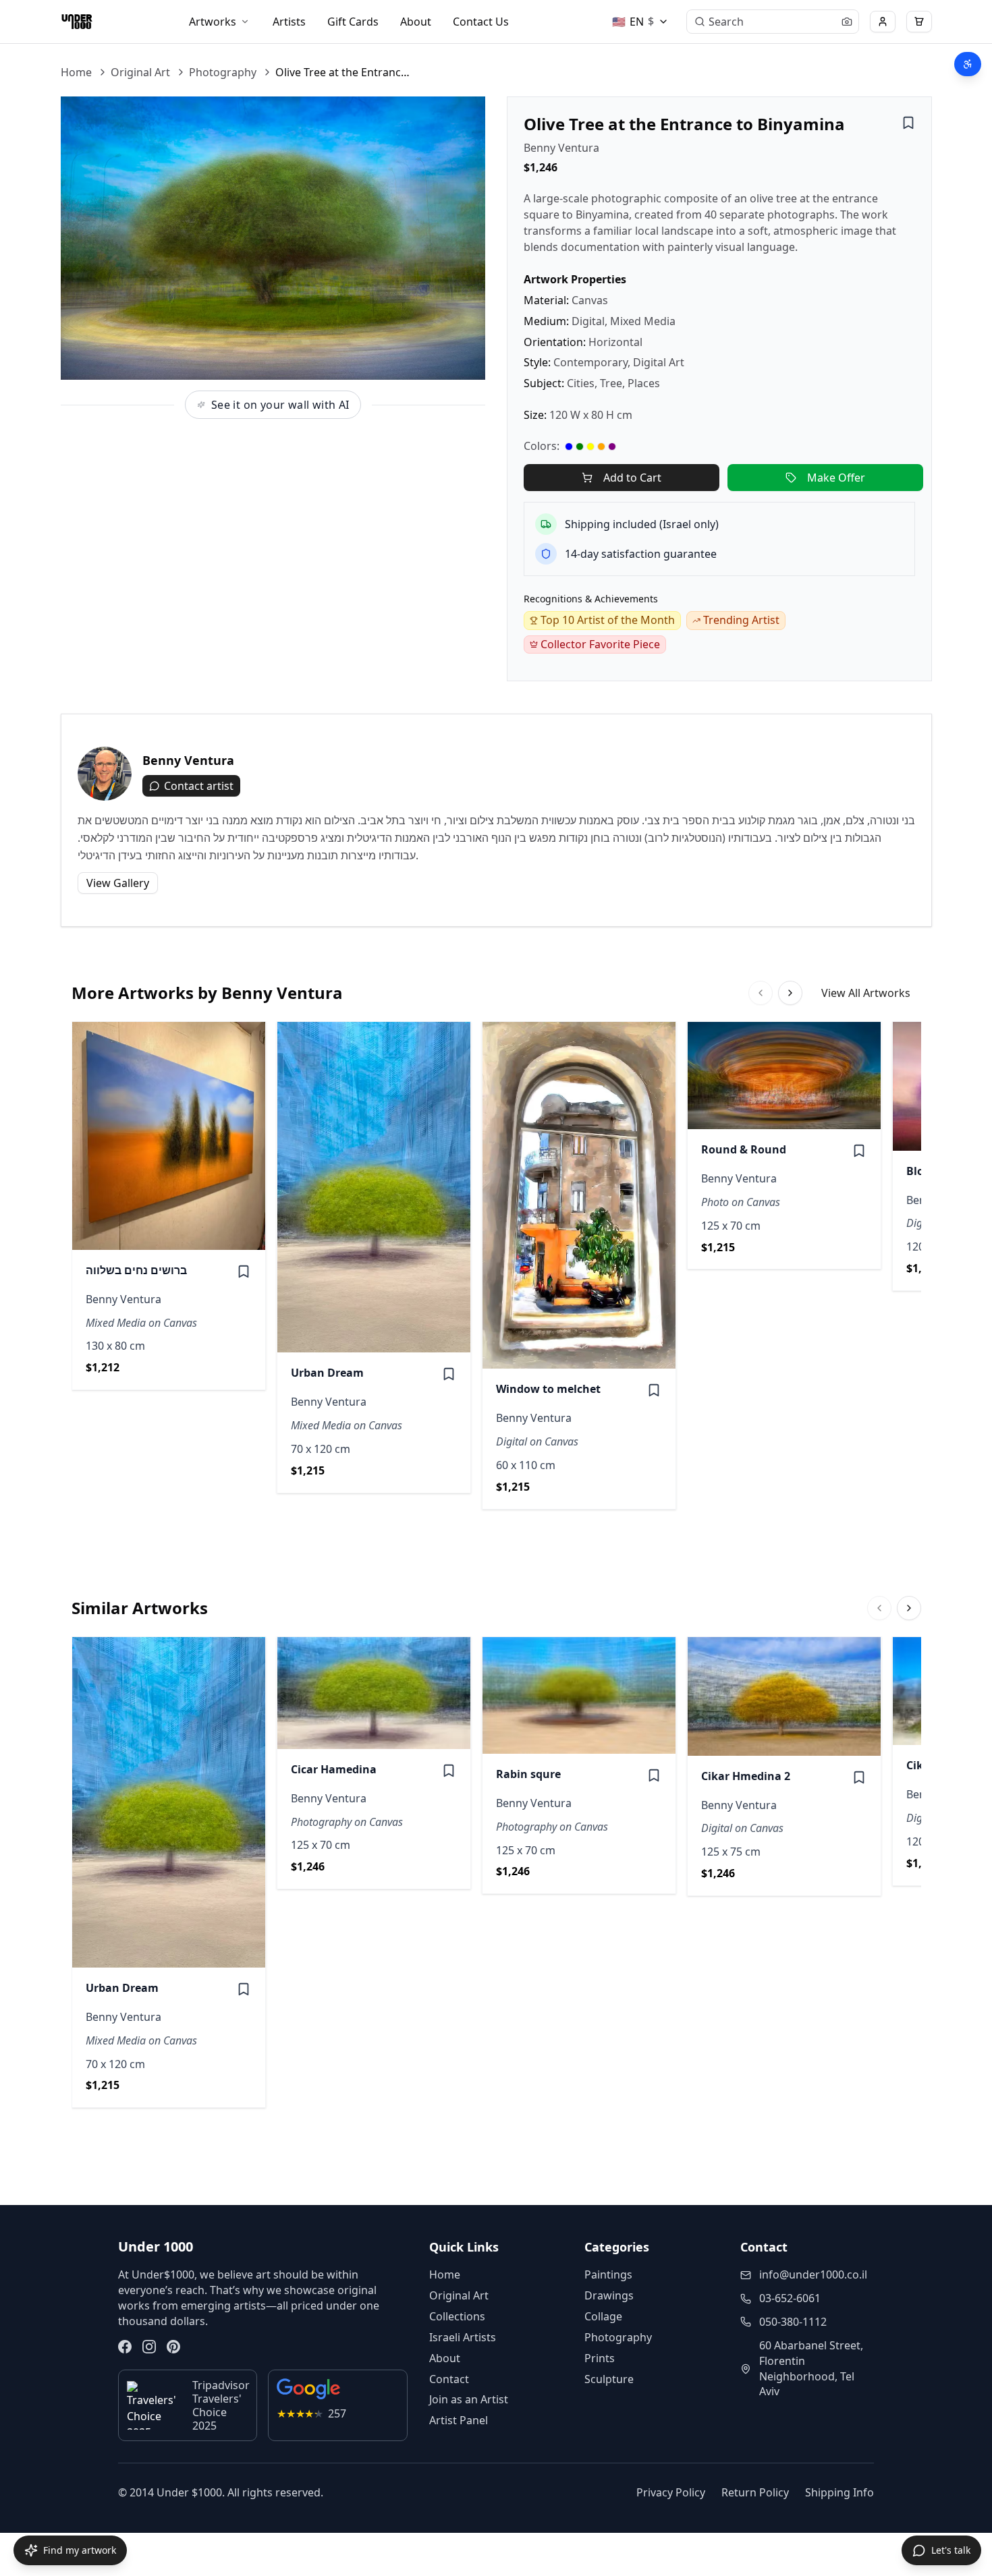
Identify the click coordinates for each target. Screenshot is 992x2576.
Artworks (213, 22)
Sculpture (609, 2379)
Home (76, 72)
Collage (603, 2316)
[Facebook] (125, 2347)
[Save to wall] (908, 123)
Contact (449, 2379)
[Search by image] (847, 22)
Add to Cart (632, 478)
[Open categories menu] (245, 22)
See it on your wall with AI (280, 405)
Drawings (609, 2295)
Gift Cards (353, 22)
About (416, 22)
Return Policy (755, 2492)
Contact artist (199, 786)
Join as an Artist (469, 2399)
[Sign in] (883, 22)
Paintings (608, 2274)
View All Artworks (866, 993)
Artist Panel (459, 2420)
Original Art (140, 72)
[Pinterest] (173, 2347)
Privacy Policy (671, 2492)
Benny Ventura (561, 148)
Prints (600, 2358)
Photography (223, 72)
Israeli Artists (463, 2337)
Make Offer (836, 478)
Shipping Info (839, 2492)
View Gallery (118, 883)
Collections (457, 2316)
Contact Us (481, 22)
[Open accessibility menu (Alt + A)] (968, 64)
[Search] (700, 22)
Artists (289, 22)
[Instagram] (149, 2347)
